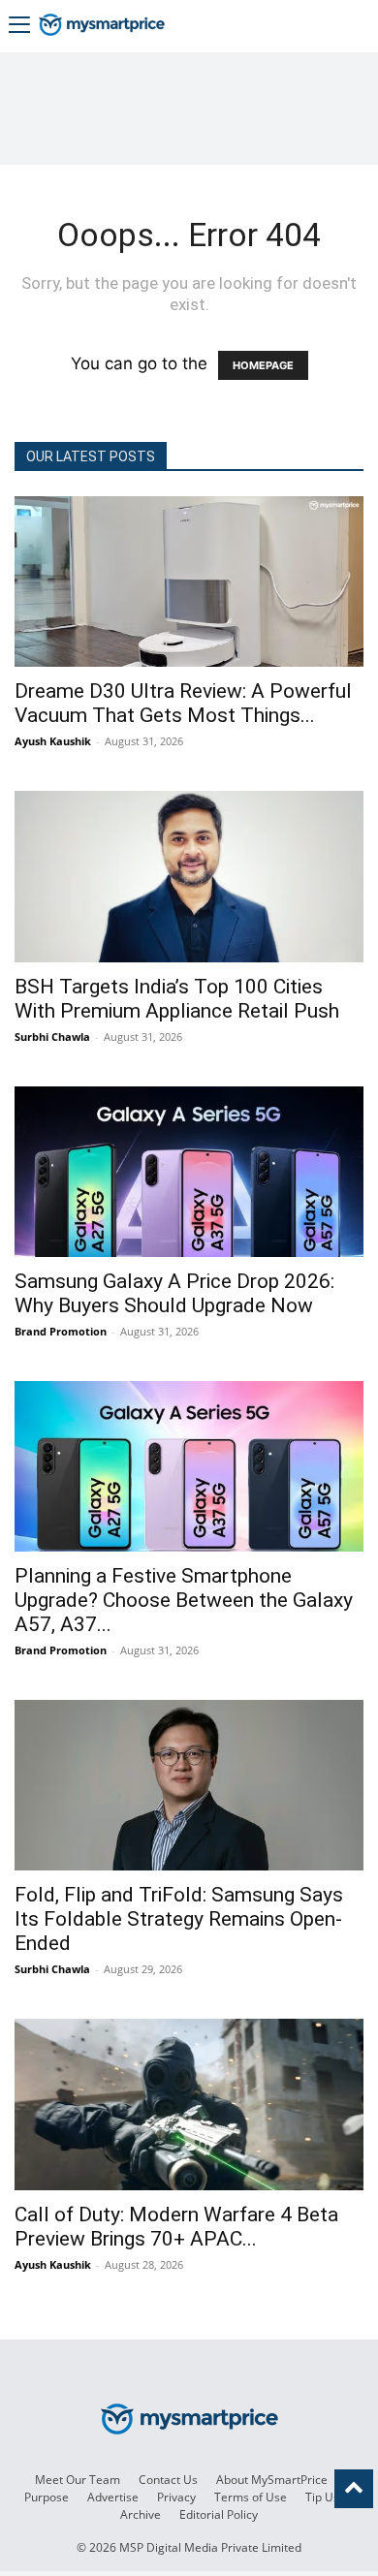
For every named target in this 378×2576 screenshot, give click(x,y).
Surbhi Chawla (52, 1037)
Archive (141, 2514)
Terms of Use (251, 2497)
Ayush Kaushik (53, 741)
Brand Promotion (61, 1331)
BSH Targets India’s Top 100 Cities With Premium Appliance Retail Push (177, 999)
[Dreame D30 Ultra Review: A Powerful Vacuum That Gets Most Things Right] (189, 581)
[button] (19, 27)
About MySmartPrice (272, 2480)
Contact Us (168, 2480)
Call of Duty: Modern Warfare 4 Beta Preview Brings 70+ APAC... (176, 2227)
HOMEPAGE (263, 365)
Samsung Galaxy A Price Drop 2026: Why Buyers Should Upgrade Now (174, 1293)
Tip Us (322, 2497)
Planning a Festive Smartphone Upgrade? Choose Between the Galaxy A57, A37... (184, 1600)
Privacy (176, 2497)
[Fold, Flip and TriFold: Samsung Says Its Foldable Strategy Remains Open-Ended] (189, 1785)
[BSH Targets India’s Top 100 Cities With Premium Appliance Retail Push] (189, 876)
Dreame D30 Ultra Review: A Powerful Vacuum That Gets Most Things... (183, 703)
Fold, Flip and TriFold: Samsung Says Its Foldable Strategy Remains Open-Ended (179, 1919)
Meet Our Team (78, 2480)
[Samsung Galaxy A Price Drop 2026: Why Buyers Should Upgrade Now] (189, 1172)
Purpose (47, 2497)
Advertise (113, 2497)
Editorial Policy (219, 2514)
